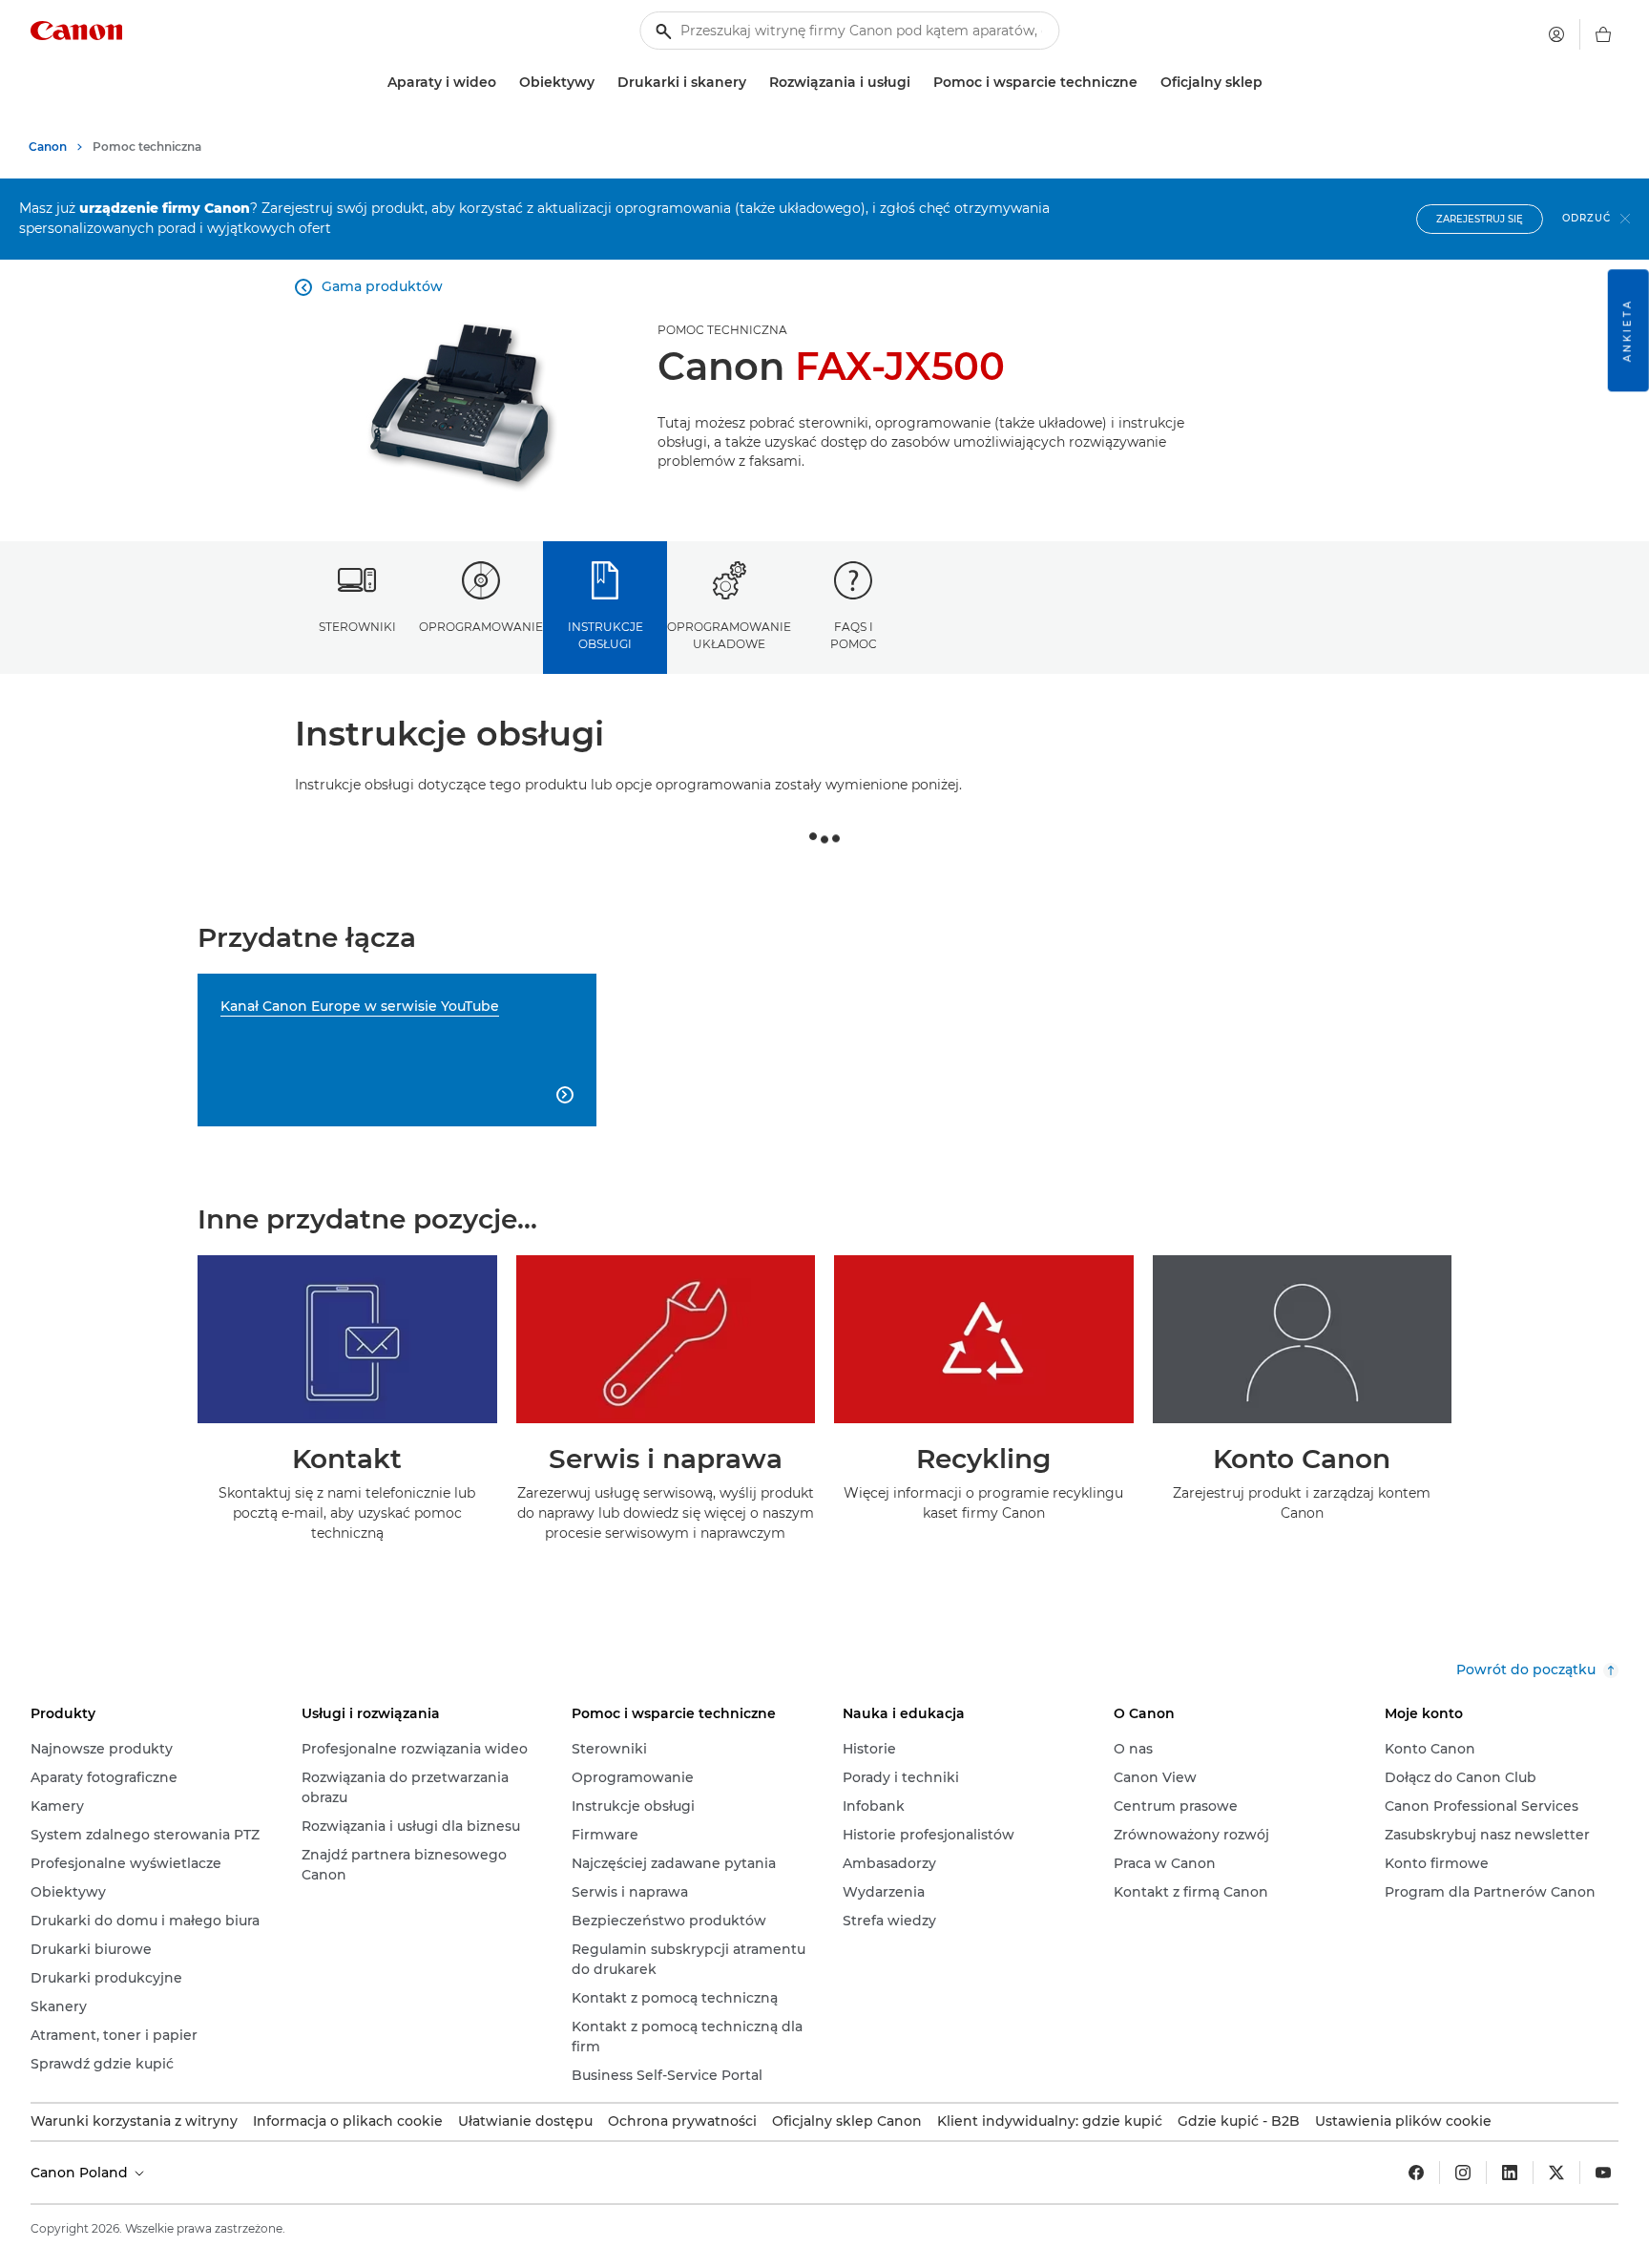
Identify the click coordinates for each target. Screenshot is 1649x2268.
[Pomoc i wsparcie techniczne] (1145, 83)
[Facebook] (1416, 2173)
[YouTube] (1603, 2173)
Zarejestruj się (1480, 219)
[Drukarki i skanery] (754, 83)
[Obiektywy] (602, 83)
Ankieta (1628, 330)
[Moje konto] (1556, 34)
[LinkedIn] (1510, 2173)
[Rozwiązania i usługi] (918, 83)
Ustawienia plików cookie (1403, 2121)
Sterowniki (357, 627)
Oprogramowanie (481, 627)
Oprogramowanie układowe (729, 635)
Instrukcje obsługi (605, 635)
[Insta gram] (1463, 2173)
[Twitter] (1556, 2173)
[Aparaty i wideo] (504, 83)
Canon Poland (81, 2173)
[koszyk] (1603, 34)
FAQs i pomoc (854, 635)
